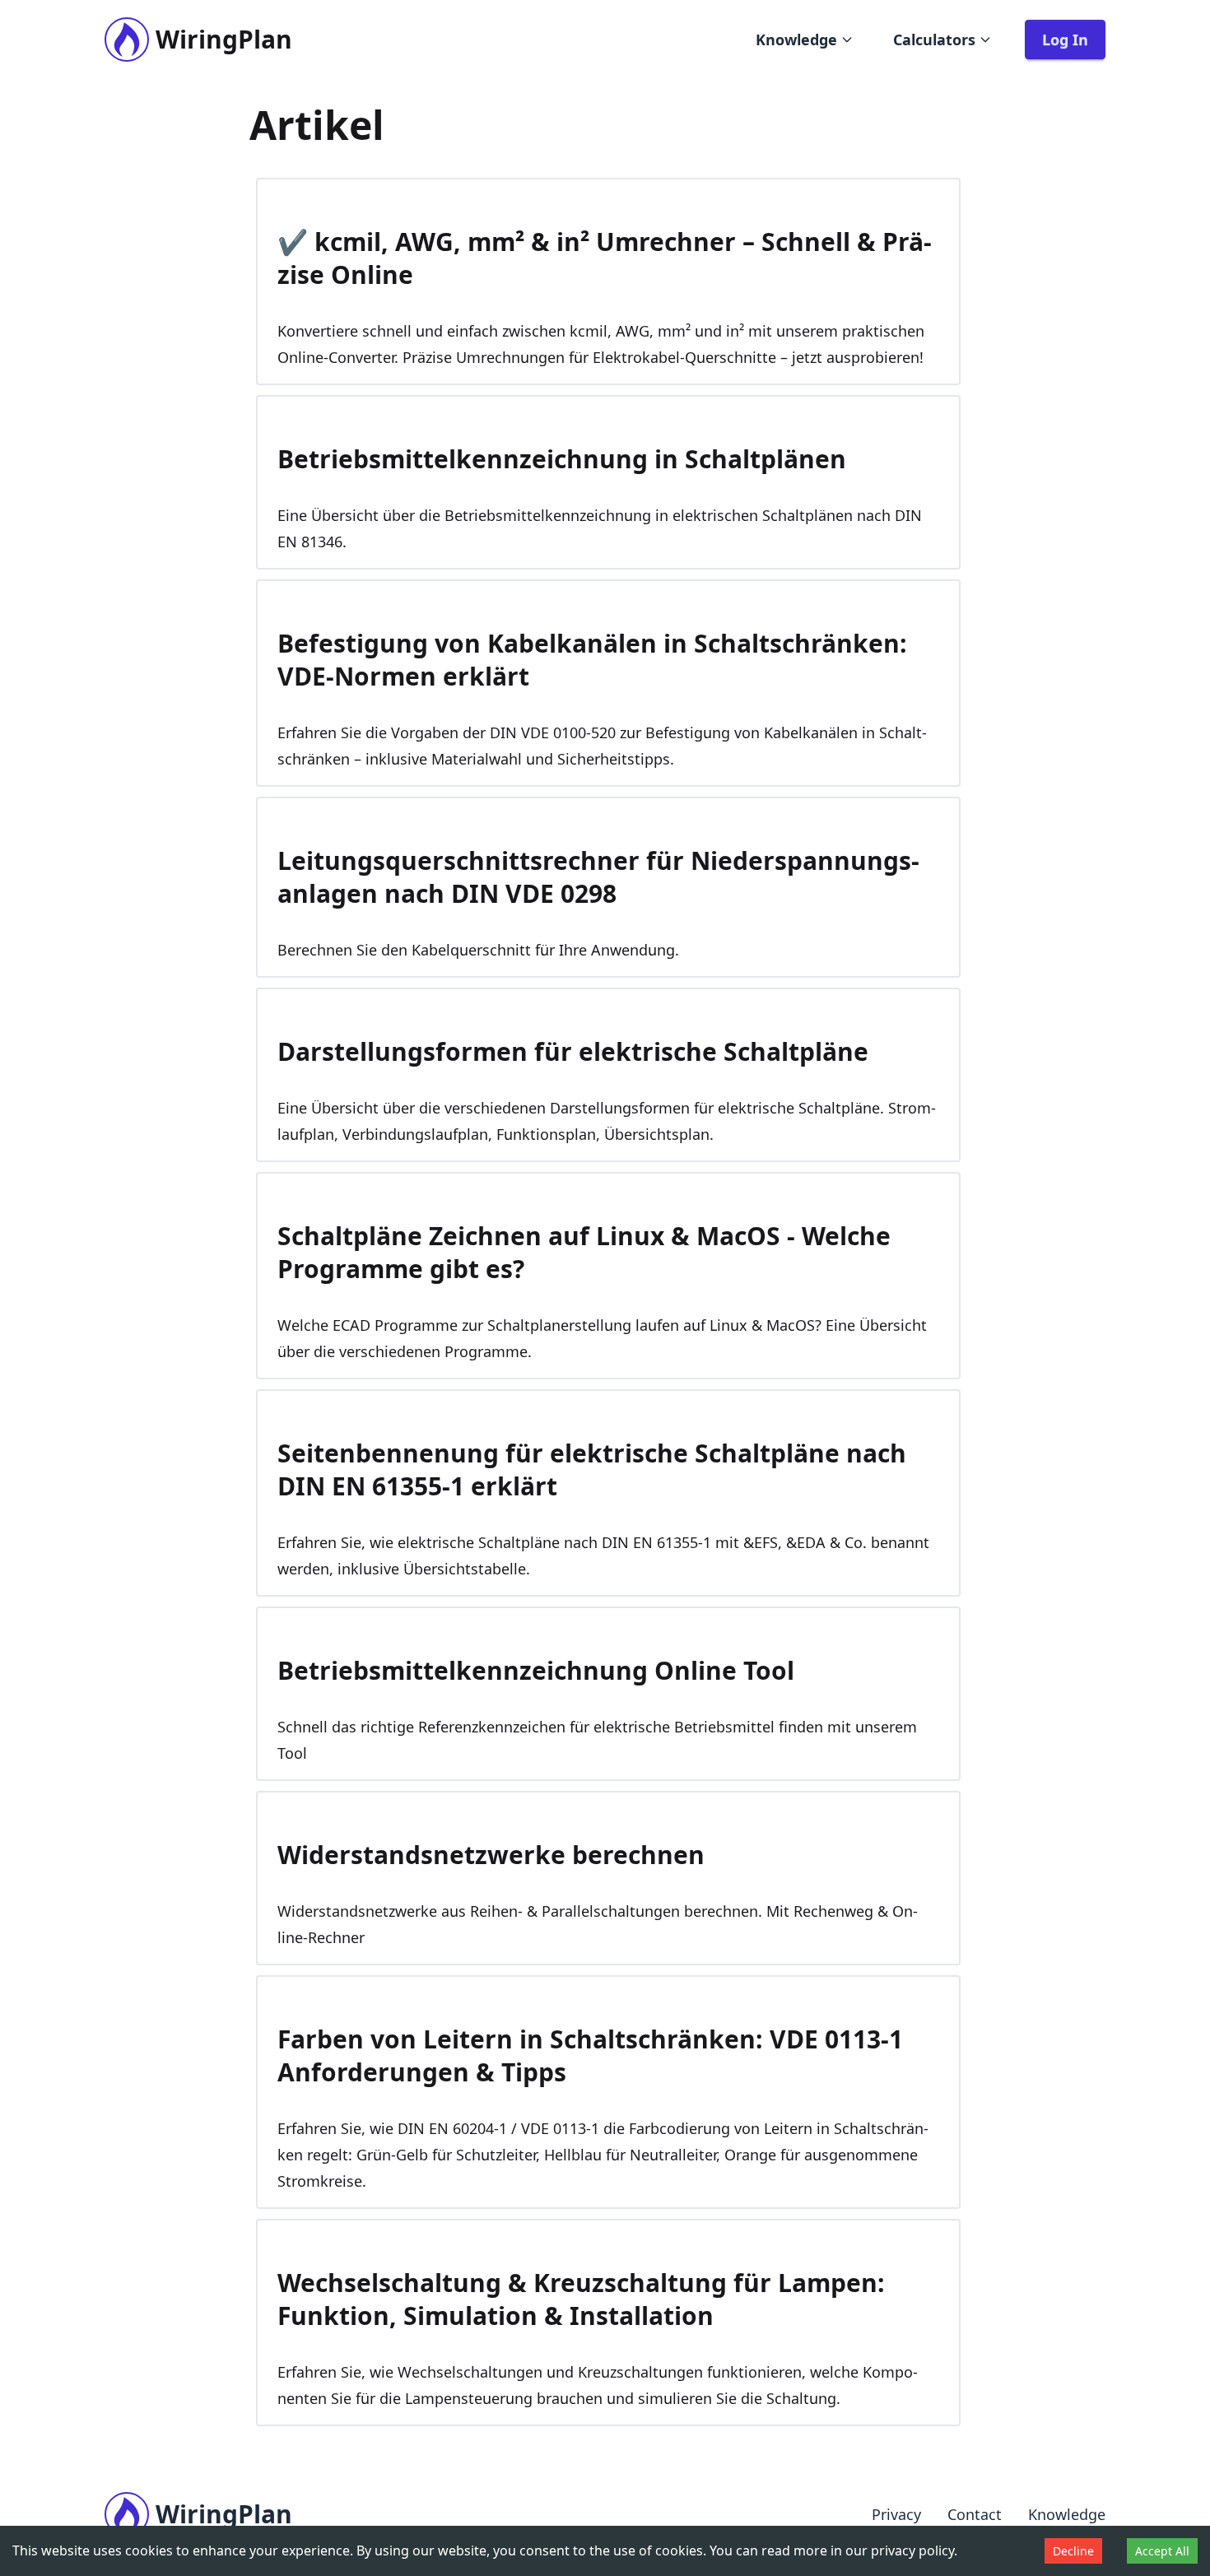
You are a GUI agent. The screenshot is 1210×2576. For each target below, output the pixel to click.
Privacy (896, 2514)
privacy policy (912, 2550)
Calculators (934, 40)
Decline (1073, 2551)
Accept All (1162, 2551)
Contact (975, 2514)
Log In (1065, 40)
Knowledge (796, 40)
